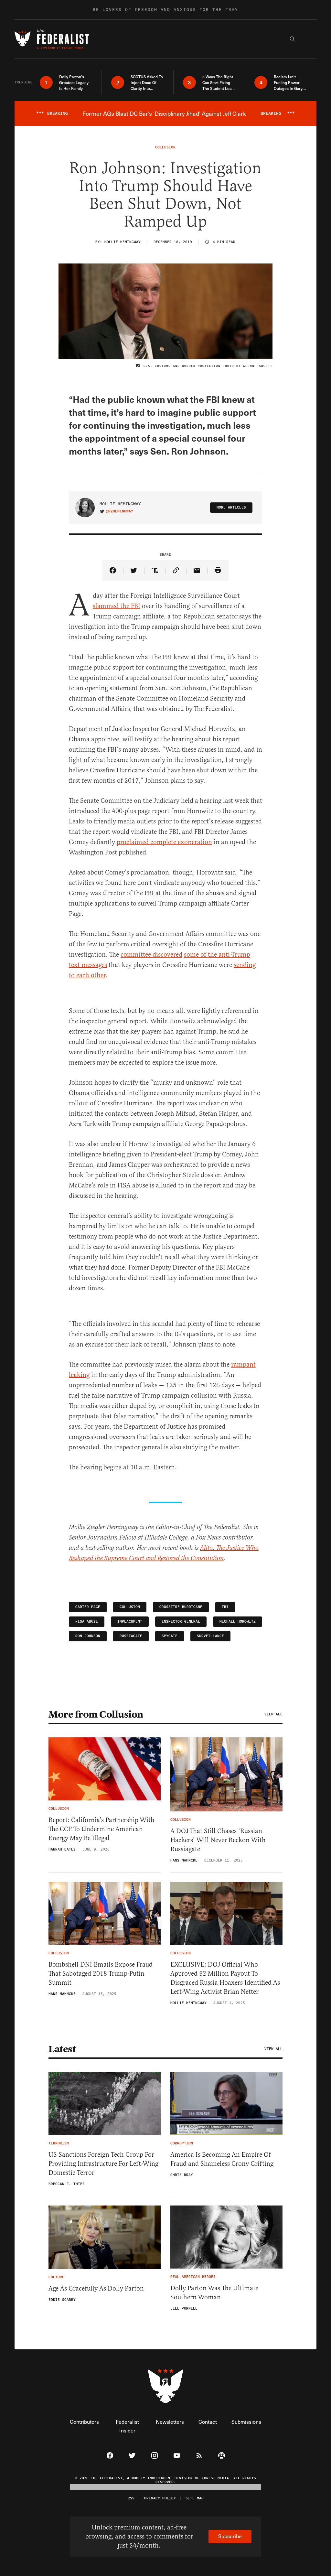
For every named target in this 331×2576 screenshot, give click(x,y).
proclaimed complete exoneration (164, 842)
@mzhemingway (120, 511)
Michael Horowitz (238, 1621)
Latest (62, 2049)
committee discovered (151, 955)
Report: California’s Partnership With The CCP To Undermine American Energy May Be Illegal (101, 1829)
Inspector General (181, 1621)
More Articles (231, 507)
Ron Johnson (88, 1636)
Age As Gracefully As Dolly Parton (96, 2288)
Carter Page (88, 1607)
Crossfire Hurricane (181, 1607)
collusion (130, 1607)
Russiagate (131, 1636)
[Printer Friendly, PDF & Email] (218, 570)
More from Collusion (96, 1714)
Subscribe (230, 2536)
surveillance (210, 1636)
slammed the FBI (117, 606)
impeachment (130, 1621)
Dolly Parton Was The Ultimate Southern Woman (214, 2293)
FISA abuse (87, 1621)
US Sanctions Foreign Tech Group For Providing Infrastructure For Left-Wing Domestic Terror (103, 2164)
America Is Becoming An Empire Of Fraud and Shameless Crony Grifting (222, 2159)
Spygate (170, 1636)
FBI (225, 1607)
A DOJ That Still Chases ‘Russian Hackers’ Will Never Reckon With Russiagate (218, 1840)
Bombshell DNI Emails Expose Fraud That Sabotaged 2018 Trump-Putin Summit (101, 1974)
